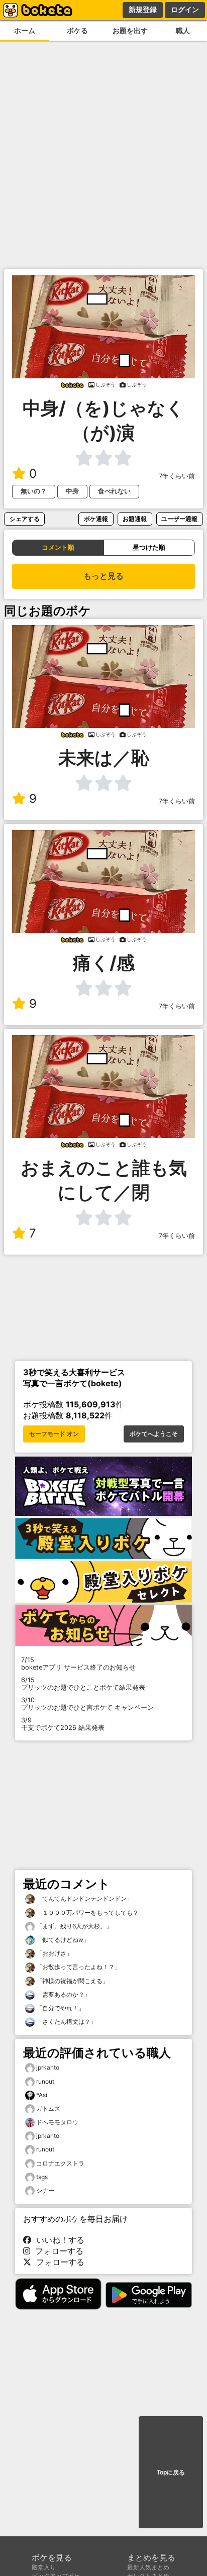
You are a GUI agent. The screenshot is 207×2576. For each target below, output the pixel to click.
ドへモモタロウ (57, 2122)
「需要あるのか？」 (63, 1994)
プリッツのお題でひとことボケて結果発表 (83, 1684)
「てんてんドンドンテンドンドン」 (84, 1898)
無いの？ (34, 491)
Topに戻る (171, 2472)
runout (45, 2081)
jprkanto (48, 2067)
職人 (183, 30)
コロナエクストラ (60, 2163)
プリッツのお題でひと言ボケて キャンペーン (87, 1704)
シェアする (25, 519)
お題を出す (130, 30)
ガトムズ (48, 2108)
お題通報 (135, 519)
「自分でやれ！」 (60, 2008)
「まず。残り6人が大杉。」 (73, 1926)
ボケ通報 (96, 519)
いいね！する (58, 2240)
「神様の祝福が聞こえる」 (72, 1981)
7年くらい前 (177, 476)
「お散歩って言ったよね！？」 (78, 1967)
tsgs (42, 2177)
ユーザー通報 (179, 519)
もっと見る (103, 576)
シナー (45, 2190)
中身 (72, 491)
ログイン (185, 10)
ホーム (25, 30)
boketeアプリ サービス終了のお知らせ (78, 1664)
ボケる (77, 30)
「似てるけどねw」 (62, 1940)
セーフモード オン (54, 1434)
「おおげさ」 (54, 1953)
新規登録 (143, 10)
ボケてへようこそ (154, 1434)
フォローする (57, 2251)
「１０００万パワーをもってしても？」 (90, 1913)
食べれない (114, 491)
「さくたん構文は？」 (66, 2022)
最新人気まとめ (148, 2567)
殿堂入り (44, 2567)
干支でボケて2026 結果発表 (63, 1724)
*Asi (42, 2095)
